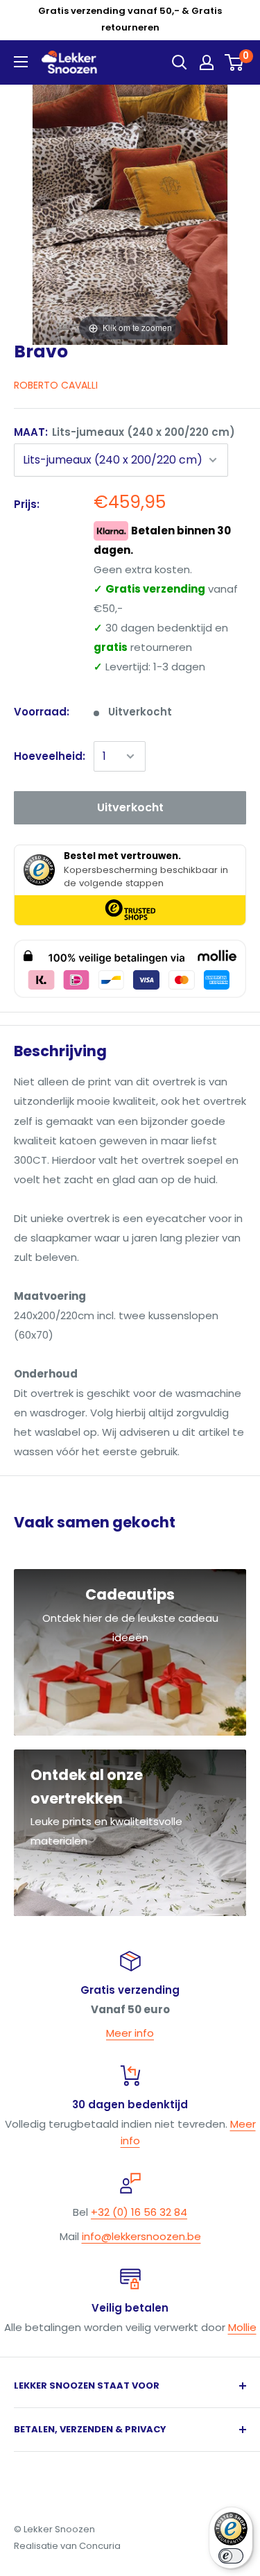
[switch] (231, 2556)
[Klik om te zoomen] (130, 213)
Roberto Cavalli (56, 385)
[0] (235, 62)
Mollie (242, 2327)
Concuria (100, 2546)
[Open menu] (21, 62)
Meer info (130, 2033)
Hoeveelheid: (50, 756)
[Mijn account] (207, 62)
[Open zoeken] (180, 62)
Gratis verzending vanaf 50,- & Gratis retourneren (130, 19)
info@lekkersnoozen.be (141, 2236)
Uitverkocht (130, 807)
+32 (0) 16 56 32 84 (139, 2212)
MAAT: (124, 432)
